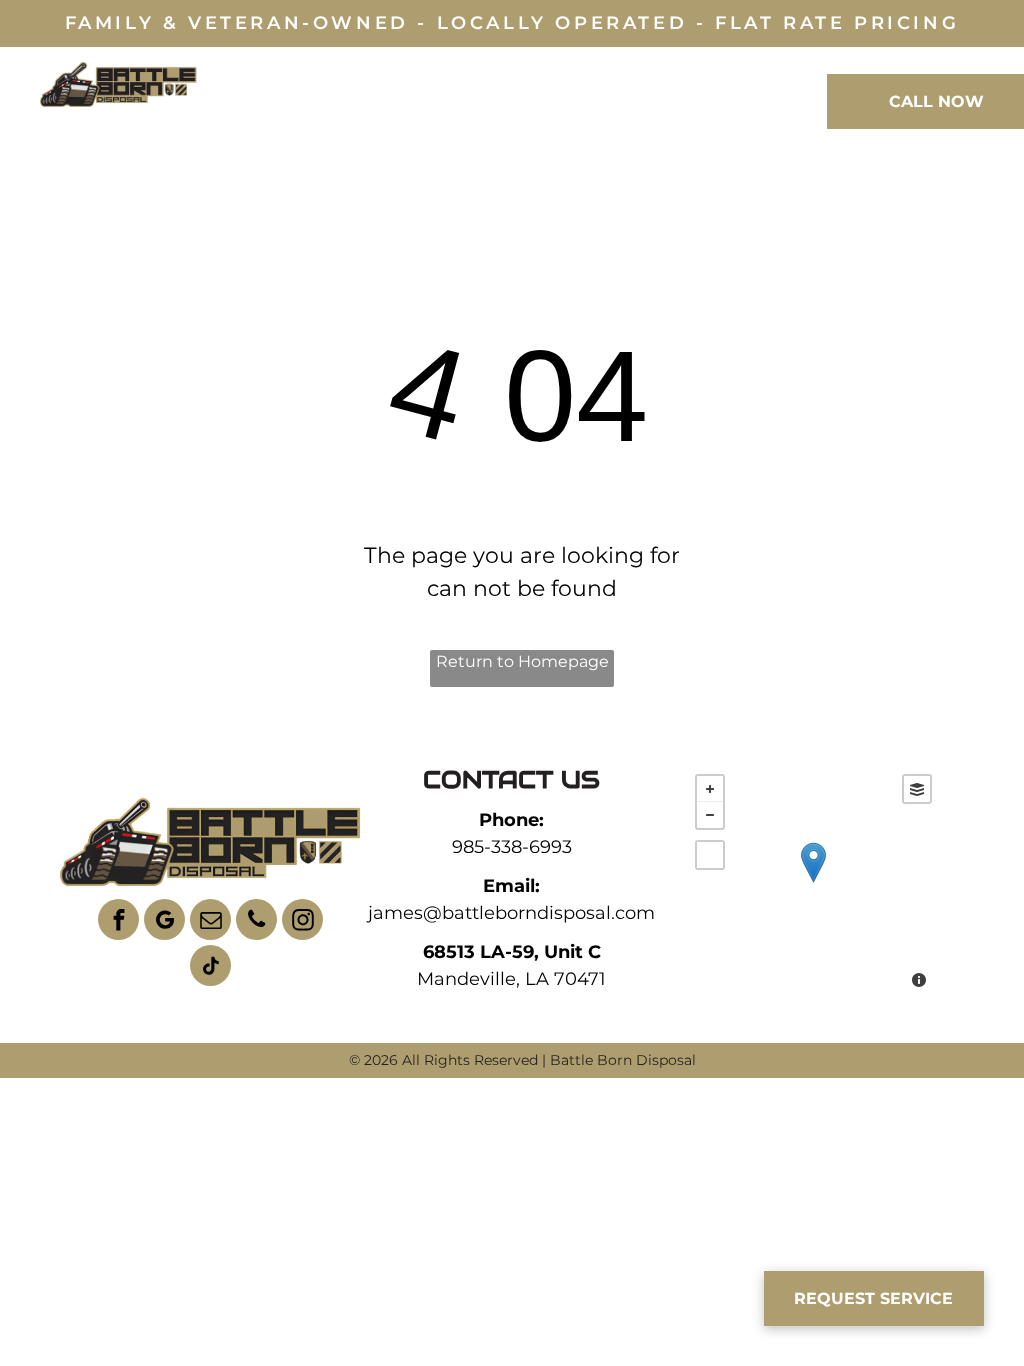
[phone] (256, 922)
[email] (210, 922)
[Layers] (917, 789)
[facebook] (118, 922)
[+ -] (813, 883)
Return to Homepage (522, 661)
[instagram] (302, 922)
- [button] (710, 815)
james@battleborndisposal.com (511, 913)
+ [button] (710, 789)
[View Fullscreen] (710, 855)
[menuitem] (260, 99)
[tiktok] (210, 968)
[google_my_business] (164, 922)
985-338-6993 (512, 847)
